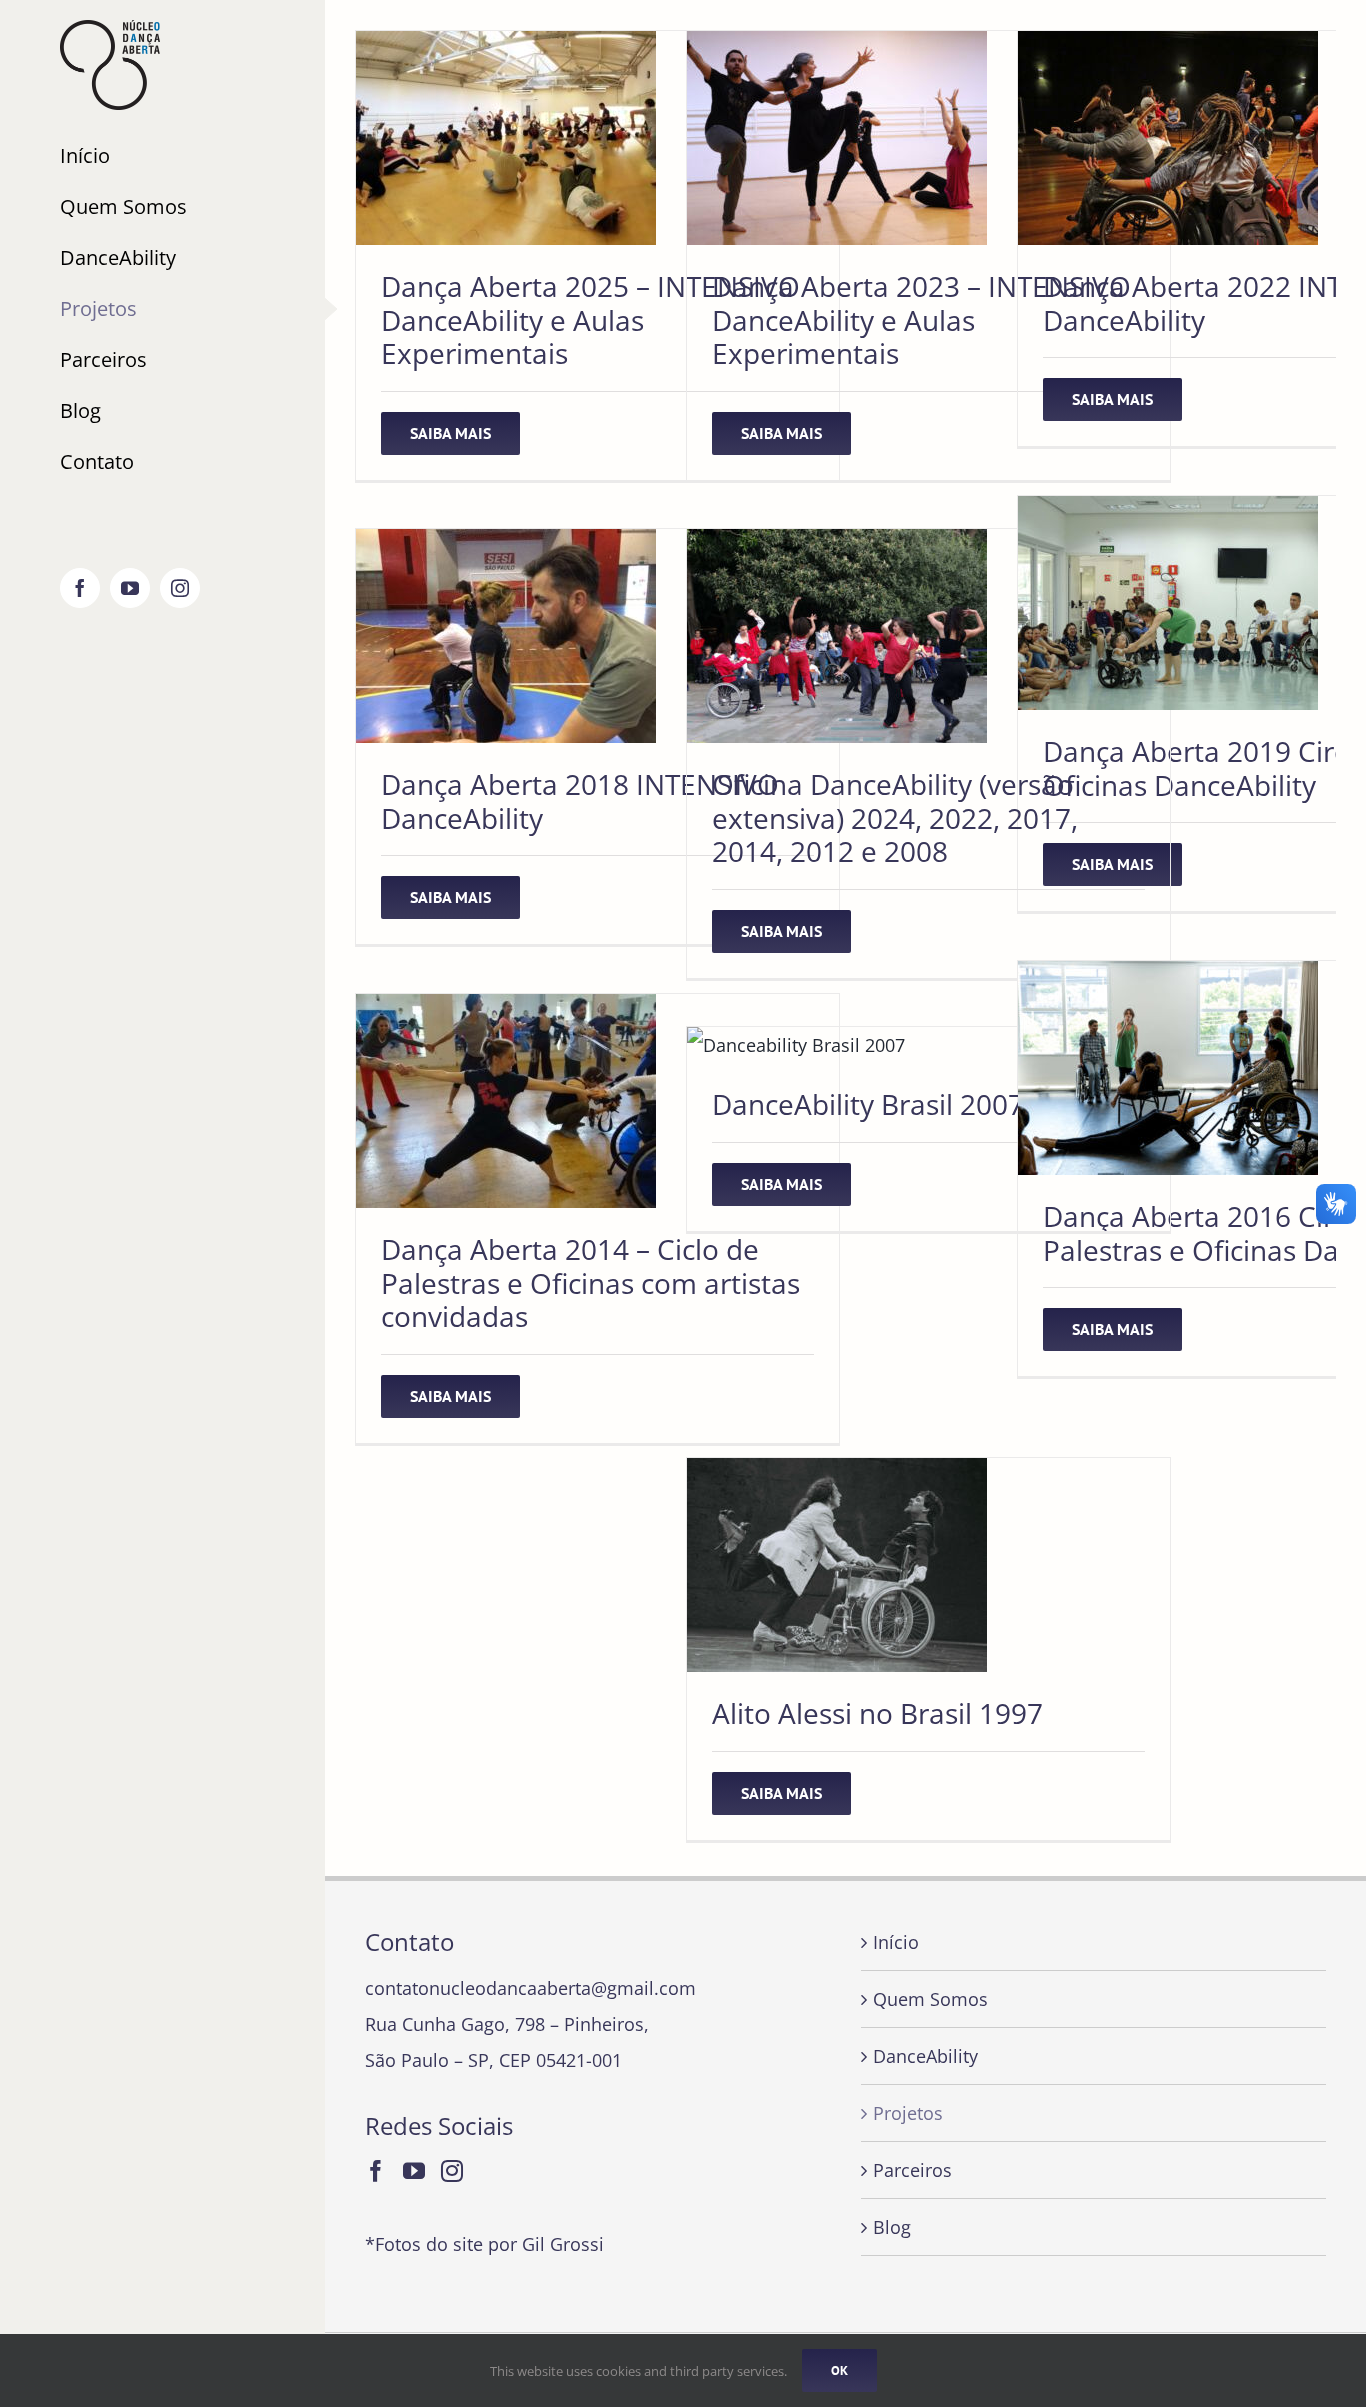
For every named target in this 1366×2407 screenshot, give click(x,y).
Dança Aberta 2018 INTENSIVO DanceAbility (580, 801)
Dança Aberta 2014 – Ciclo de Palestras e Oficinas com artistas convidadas (590, 1282)
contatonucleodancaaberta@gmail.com (530, 1988)
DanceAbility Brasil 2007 (868, 1104)
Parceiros (912, 2170)
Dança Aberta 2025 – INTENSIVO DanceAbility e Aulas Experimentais (590, 319)
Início (896, 1942)
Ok (839, 2370)
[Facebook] (376, 2171)
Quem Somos (930, 1999)
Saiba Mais (450, 433)
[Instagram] (452, 2171)
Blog (892, 2227)
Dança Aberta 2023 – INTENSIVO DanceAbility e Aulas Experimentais (921, 319)
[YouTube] (414, 2171)
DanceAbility (925, 2056)
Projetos (908, 2113)
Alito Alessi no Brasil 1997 (877, 1713)
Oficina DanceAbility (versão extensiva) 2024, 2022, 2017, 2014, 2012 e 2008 (895, 817)
